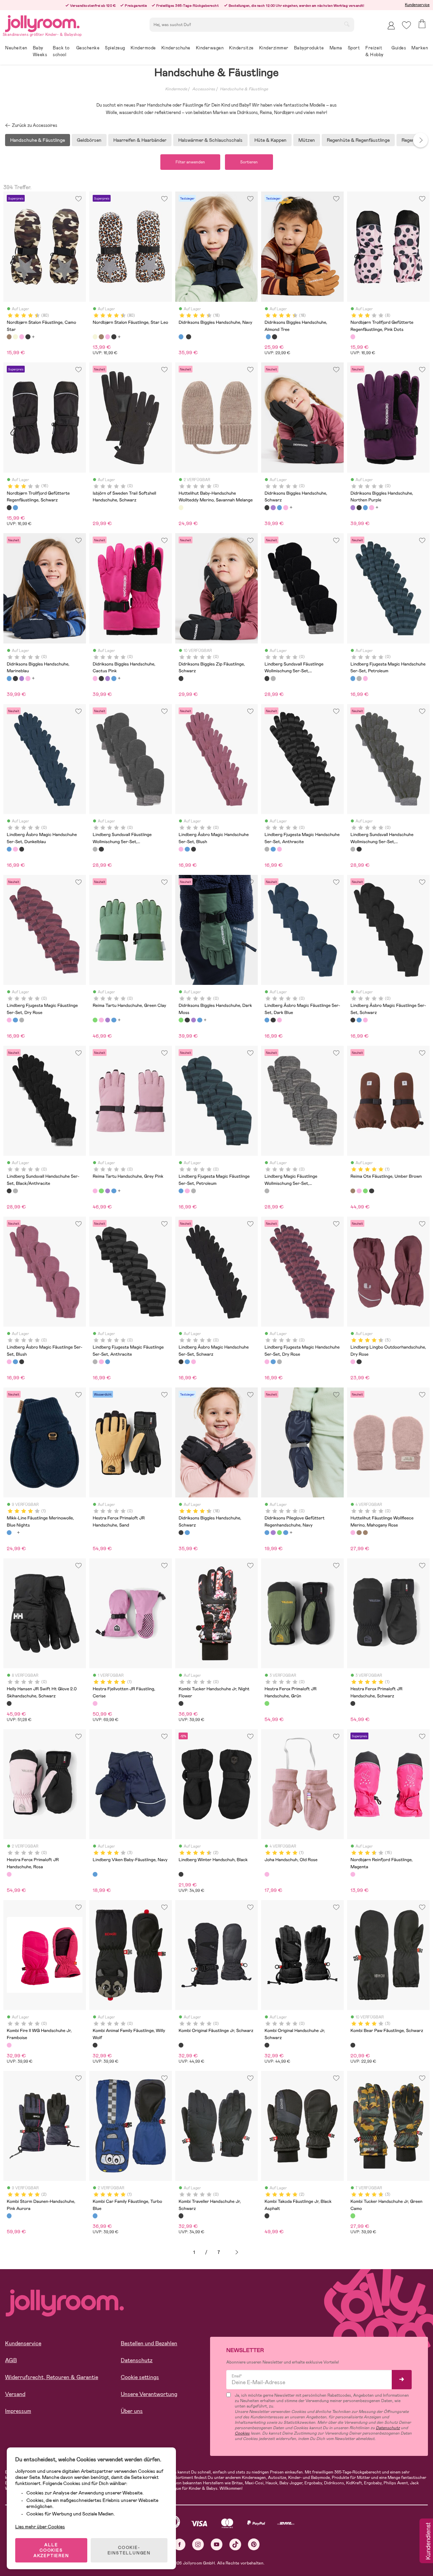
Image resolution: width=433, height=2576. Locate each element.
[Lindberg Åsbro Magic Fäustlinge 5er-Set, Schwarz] (273, 1020)
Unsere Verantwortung (149, 2394)
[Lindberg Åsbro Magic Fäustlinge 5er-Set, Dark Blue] (267, 1020)
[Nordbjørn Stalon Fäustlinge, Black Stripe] (28, 337)
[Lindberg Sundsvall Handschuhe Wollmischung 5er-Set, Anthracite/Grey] (353, 849)
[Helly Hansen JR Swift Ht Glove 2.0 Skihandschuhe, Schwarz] (9, 1703)
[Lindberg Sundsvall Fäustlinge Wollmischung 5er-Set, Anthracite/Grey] (273, 678)
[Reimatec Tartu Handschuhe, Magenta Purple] (108, 1020)
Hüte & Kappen (270, 140)
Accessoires (204, 89)
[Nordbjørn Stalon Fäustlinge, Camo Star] (9, 337)
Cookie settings (140, 2377)
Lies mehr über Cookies (40, 2527)
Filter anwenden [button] (190, 162)
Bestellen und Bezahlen (149, 2343)
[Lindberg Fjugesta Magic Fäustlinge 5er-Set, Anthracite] (22, 1020)
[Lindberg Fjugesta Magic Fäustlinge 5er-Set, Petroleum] (15, 1020)
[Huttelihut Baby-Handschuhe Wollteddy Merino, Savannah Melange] (181, 507)
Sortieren (249, 162)
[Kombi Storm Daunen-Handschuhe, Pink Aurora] (9, 2216)
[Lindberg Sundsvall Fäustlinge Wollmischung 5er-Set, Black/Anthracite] (267, 678)
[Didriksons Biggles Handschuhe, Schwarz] (188, 337)
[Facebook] (179, 2544)
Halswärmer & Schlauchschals (210, 140)
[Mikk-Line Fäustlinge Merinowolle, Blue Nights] (9, 1533)
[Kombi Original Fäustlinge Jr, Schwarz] (181, 2045)
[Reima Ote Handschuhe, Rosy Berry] (359, 1191)
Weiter (237, 2252)
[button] (406, 25)
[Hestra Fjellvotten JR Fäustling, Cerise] (95, 1703)
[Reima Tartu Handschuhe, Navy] (114, 1020)
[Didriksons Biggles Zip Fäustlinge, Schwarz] (181, 678)
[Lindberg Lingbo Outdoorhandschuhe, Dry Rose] (353, 1362)
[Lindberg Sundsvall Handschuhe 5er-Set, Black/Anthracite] (359, 849)
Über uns (132, 2411)
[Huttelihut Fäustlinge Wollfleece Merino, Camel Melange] (359, 1533)
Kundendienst (428, 2541)
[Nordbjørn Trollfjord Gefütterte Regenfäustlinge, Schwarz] (9, 507)
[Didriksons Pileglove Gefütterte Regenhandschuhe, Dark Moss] (279, 1533)
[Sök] (347, 24)
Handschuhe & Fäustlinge (244, 89)
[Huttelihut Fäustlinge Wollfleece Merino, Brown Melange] (365, 1533)
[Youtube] (217, 2544)
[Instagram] (198, 2544)
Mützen (307, 140)
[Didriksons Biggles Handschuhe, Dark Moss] (181, 1020)
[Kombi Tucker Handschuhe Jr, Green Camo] (353, 2216)
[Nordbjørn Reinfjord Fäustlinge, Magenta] (353, 1874)
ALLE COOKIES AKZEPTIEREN (51, 2550)
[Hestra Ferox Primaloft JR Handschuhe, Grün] (267, 1703)
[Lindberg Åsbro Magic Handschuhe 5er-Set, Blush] (15, 849)
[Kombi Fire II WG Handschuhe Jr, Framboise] (9, 2045)
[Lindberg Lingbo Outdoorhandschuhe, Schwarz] (359, 1362)
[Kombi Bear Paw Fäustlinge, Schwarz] (353, 2045)
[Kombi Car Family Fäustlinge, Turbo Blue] (95, 2216)
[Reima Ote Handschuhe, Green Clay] (365, 1191)
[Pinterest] (254, 2544)
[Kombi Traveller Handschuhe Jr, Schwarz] (181, 2216)
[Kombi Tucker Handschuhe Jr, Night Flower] (181, 1703)
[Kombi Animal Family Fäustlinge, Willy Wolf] (95, 2045)
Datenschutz (137, 2360)
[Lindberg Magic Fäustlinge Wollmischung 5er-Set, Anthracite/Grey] (267, 1191)
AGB (11, 2360)
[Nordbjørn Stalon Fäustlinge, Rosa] (22, 337)
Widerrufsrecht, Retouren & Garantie (52, 2377)
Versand (15, 2394)
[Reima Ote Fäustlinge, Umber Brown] (353, 1191)
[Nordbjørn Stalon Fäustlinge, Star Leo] (15, 337)
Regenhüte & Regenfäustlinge (358, 140)
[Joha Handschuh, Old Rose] (267, 1874)
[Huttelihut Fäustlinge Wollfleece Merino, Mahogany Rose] (353, 1533)
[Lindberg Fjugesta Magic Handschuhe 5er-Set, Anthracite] (359, 678)
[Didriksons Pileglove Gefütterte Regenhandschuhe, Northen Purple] (273, 1533)
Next (420, 140)
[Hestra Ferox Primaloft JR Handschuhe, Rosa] (9, 1874)
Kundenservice (417, 5)
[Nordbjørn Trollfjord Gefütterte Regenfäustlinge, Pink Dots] (353, 337)
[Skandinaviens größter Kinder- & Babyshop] (42, 22)
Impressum (18, 2411)
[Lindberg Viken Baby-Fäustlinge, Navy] (95, 1874)
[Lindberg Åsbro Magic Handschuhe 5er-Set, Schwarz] (22, 849)
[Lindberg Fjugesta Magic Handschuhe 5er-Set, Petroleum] (353, 678)
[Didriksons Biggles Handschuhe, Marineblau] (279, 507)
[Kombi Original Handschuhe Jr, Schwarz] (267, 2045)
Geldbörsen (89, 140)
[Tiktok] (235, 2544)
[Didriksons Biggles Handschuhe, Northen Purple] (273, 507)
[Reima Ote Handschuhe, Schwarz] (371, 1191)
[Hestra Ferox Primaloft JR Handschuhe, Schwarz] (353, 1703)
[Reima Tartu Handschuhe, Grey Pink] (101, 1020)
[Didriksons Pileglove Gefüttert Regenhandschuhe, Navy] (267, 1533)
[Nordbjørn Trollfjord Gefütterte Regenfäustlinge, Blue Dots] (15, 507)
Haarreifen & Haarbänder (140, 140)
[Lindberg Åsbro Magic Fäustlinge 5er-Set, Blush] (279, 1020)
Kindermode (176, 89)
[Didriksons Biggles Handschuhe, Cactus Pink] (286, 507)
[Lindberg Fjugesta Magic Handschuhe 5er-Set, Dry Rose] (365, 678)
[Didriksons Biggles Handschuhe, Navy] (181, 337)
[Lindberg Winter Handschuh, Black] (181, 1874)
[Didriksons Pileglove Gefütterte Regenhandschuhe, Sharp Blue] (286, 1533)
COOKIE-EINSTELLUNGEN (129, 2550)
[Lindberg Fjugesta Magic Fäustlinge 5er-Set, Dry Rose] (9, 1020)
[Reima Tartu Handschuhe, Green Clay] (95, 1020)
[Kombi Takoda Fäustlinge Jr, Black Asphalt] (267, 2216)
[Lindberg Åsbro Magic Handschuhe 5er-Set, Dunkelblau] (9, 849)
